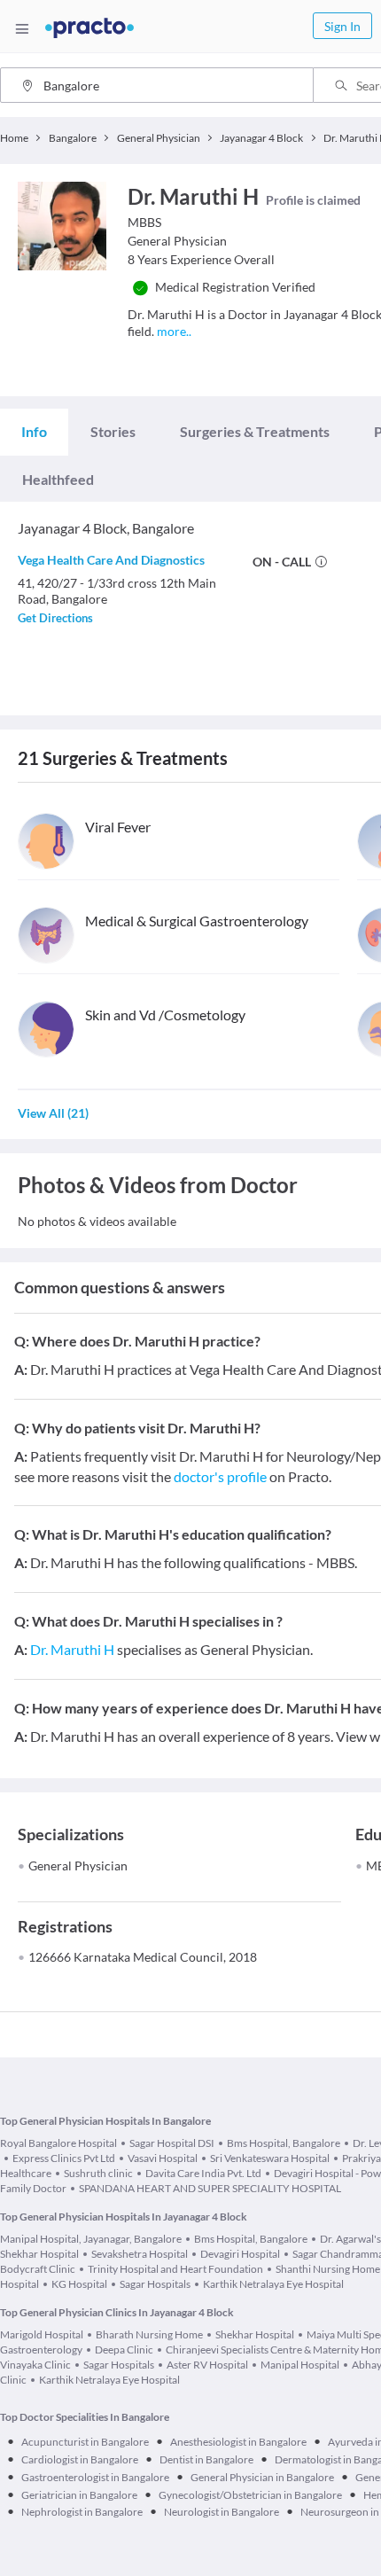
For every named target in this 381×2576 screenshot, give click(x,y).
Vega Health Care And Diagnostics (111, 560)
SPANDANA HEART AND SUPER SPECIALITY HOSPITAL (210, 2188)
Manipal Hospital (300, 2365)
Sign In (342, 26)
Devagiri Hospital (240, 2254)
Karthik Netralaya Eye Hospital (273, 2284)
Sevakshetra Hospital (140, 2254)
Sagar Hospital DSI (172, 2143)
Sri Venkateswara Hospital (270, 2158)
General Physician (78, 1866)
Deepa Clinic (124, 2350)
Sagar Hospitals (155, 2284)
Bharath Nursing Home (149, 2334)
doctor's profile (220, 1476)
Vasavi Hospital (163, 2158)
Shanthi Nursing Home (328, 2269)
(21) (53, 1113)
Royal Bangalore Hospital (58, 2143)
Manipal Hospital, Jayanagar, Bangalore (91, 2239)
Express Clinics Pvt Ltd (64, 2158)
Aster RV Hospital (207, 2365)
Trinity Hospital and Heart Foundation (175, 2269)
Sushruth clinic (98, 2173)
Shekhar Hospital (255, 2334)
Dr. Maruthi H (72, 1649)
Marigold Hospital (42, 2334)
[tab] (34, 432)
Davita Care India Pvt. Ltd (203, 2173)
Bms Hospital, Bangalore (284, 2143)
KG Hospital (79, 2284)
